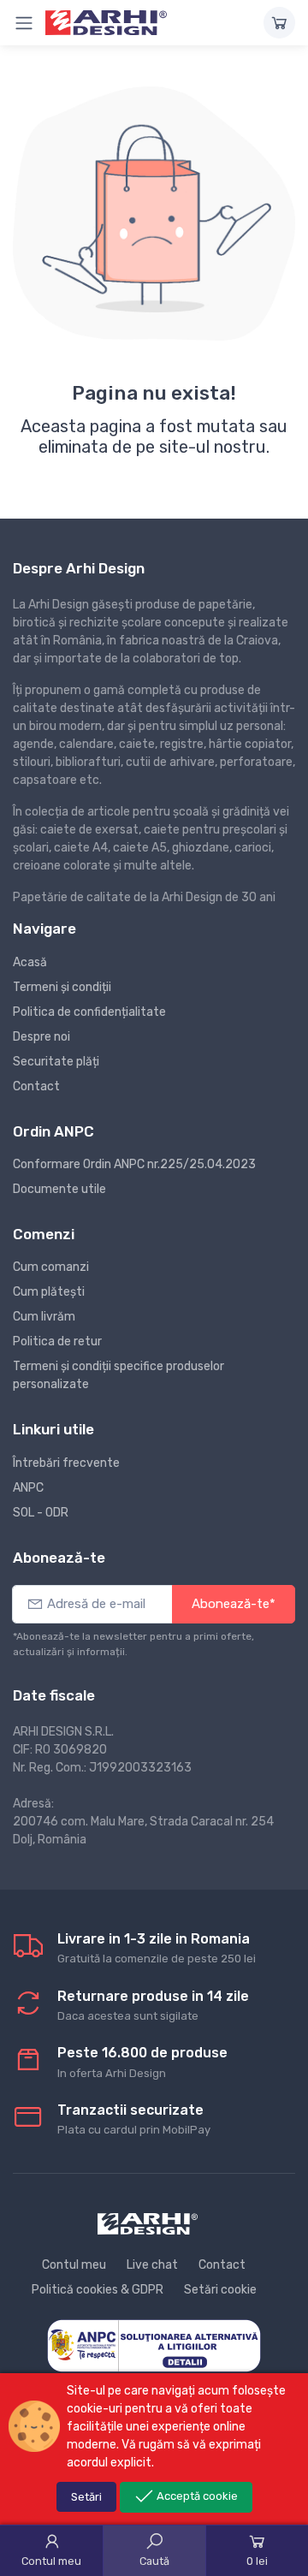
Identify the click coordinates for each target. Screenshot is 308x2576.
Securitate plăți (56, 1062)
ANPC (28, 1488)
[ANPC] (154, 2345)
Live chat (152, 2265)
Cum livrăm (44, 1317)
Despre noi (41, 1037)
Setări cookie (220, 2290)
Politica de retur (57, 1341)
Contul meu (74, 2265)
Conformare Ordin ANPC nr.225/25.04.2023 (134, 1164)
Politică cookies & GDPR (98, 2290)
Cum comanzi (51, 1267)
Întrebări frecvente (66, 1463)
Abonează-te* (234, 1604)
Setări (86, 2497)
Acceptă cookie (196, 2496)
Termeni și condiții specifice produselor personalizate (118, 1375)
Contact (36, 1086)
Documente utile (59, 1189)
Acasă (30, 962)
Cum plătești (49, 1292)
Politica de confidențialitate (89, 1012)
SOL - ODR (41, 1513)
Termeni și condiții (62, 987)
